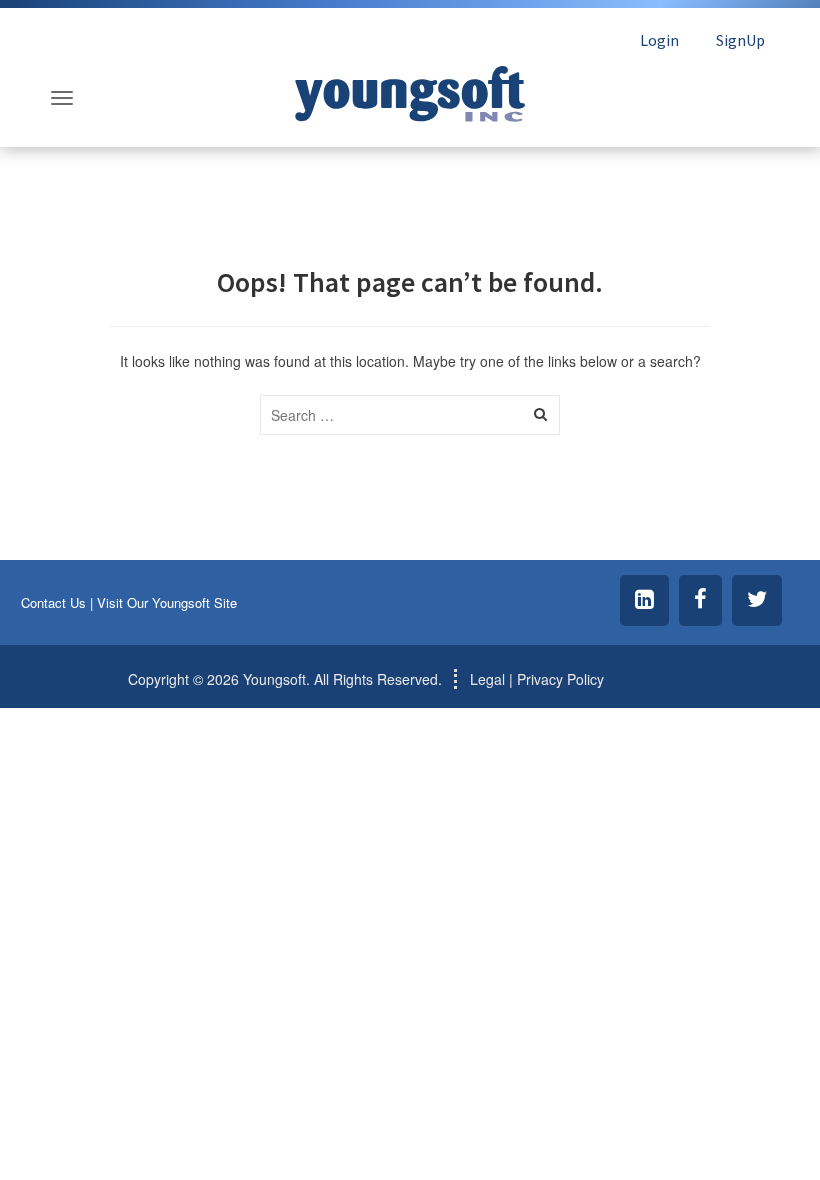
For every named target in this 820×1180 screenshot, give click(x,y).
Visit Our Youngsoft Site (167, 602)
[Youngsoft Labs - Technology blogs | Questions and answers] (410, 88)
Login (659, 40)
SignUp (740, 40)
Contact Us (53, 602)
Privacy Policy (560, 679)
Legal (487, 679)
